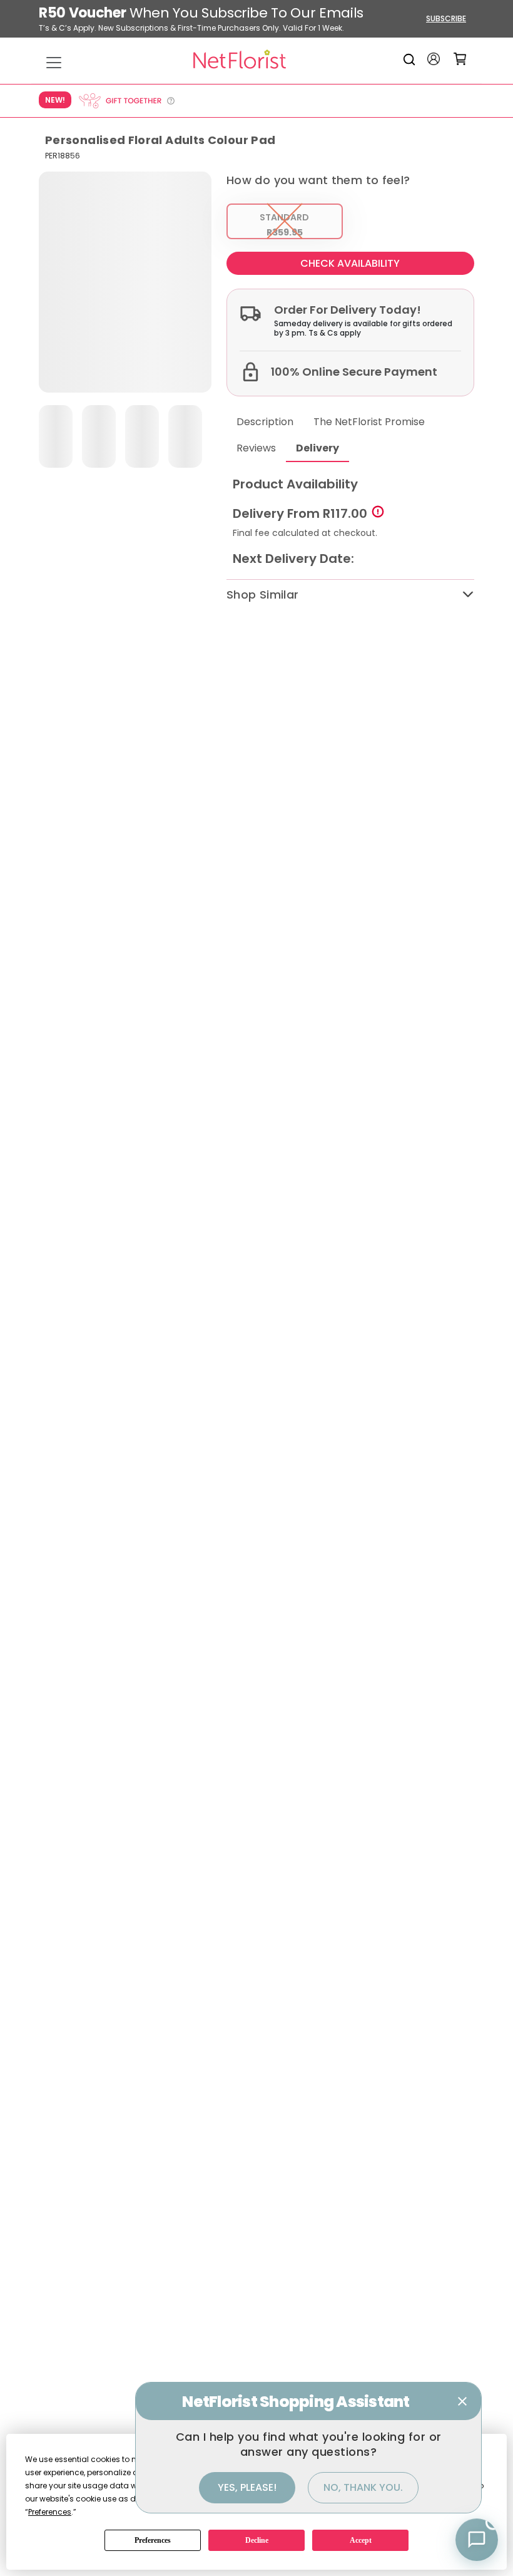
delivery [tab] (317, 448)
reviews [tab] (256, 448)
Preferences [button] (50, 2512)
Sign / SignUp (434, 59)
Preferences (153, 2540)
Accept (361, 2540)
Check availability (350, 263)
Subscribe (446, 18)
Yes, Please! (247, 2487)
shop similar (262, 595)
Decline (257, 2540)
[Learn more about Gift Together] (126, 101)
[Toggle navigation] (54, 63)
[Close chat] (462, 2401)
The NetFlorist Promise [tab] (369, 422)
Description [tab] (265, 422)
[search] (411, 59)
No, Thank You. (363, 2487)
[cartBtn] (460, 59)
